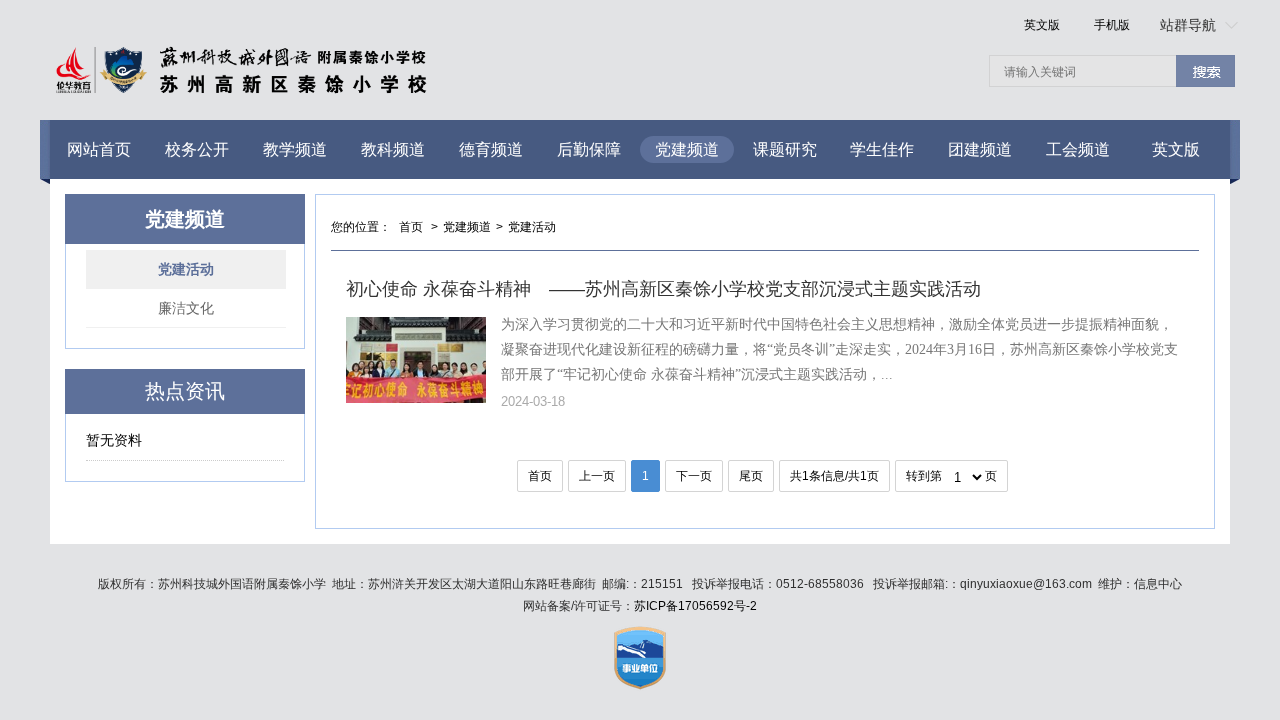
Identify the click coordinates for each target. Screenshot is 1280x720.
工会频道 (1078, 149)
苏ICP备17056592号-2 (695, 606)
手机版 (1112, 25)
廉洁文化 (186, 308)
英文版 (1042, 25)
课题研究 (785, 149)
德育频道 (491, 149)
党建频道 (687, 149)
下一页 (694, 476)
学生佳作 (882, 149)
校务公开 (197, 149)
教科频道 (393, 149)
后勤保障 (589, 149)
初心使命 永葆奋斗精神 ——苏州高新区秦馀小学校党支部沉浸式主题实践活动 (663, 289)
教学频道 (295, 149)
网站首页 (99, 149)
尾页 (751, 476)
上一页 (597, 476)
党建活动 (186, 269)
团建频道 (980, 149)
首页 (411, 227)
